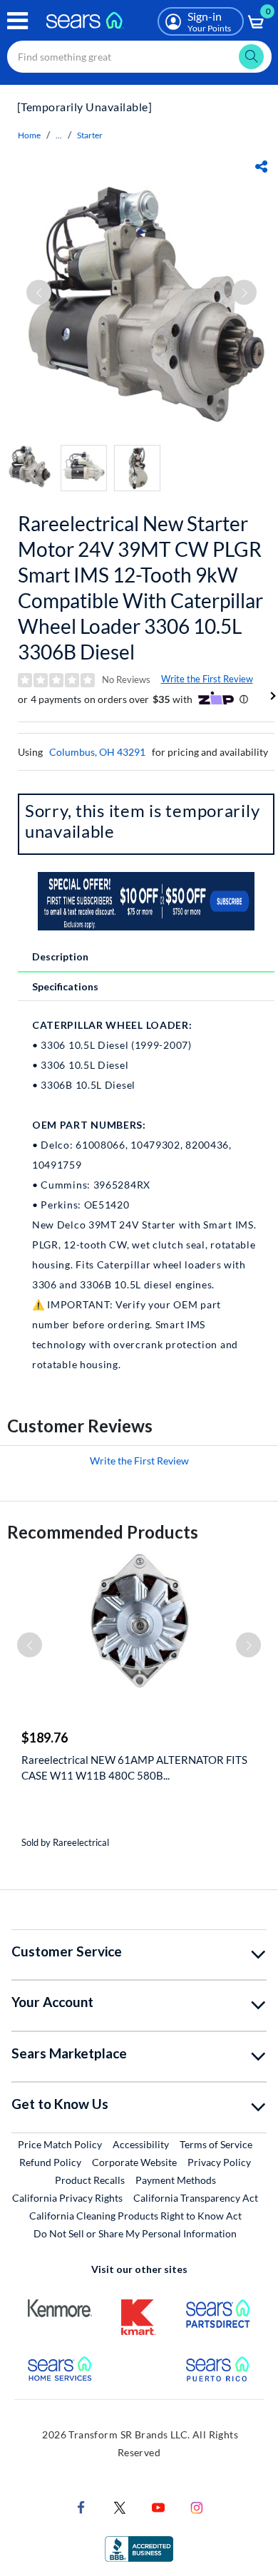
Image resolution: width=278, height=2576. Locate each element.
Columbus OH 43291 (97, 752)
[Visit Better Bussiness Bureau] (139, 2548)
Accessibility (141, 2144)
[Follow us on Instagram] (197, 2506)
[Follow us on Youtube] (158, 2506)
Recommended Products (103, 1532)
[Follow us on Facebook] (81, 2506)
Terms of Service (216, 2144)
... (59, 135)
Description (60, 956)
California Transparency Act (196, 2198)
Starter (90, 135)
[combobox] (139, 57)
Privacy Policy (219, 2162)
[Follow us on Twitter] (120, 2506)
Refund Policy (50, 2162)
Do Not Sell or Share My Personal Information (135, 2233)
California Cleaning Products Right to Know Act (135, 2216)
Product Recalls (90, 2180)
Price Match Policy (60, 2144)
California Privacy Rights (67, 2198)
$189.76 (45, 1738)
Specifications (65, 986)
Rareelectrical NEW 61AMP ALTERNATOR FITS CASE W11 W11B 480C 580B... (134, 1767)
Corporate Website (135, 2162)
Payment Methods (176, 2180)
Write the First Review (207, 679)
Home (29, 135)
